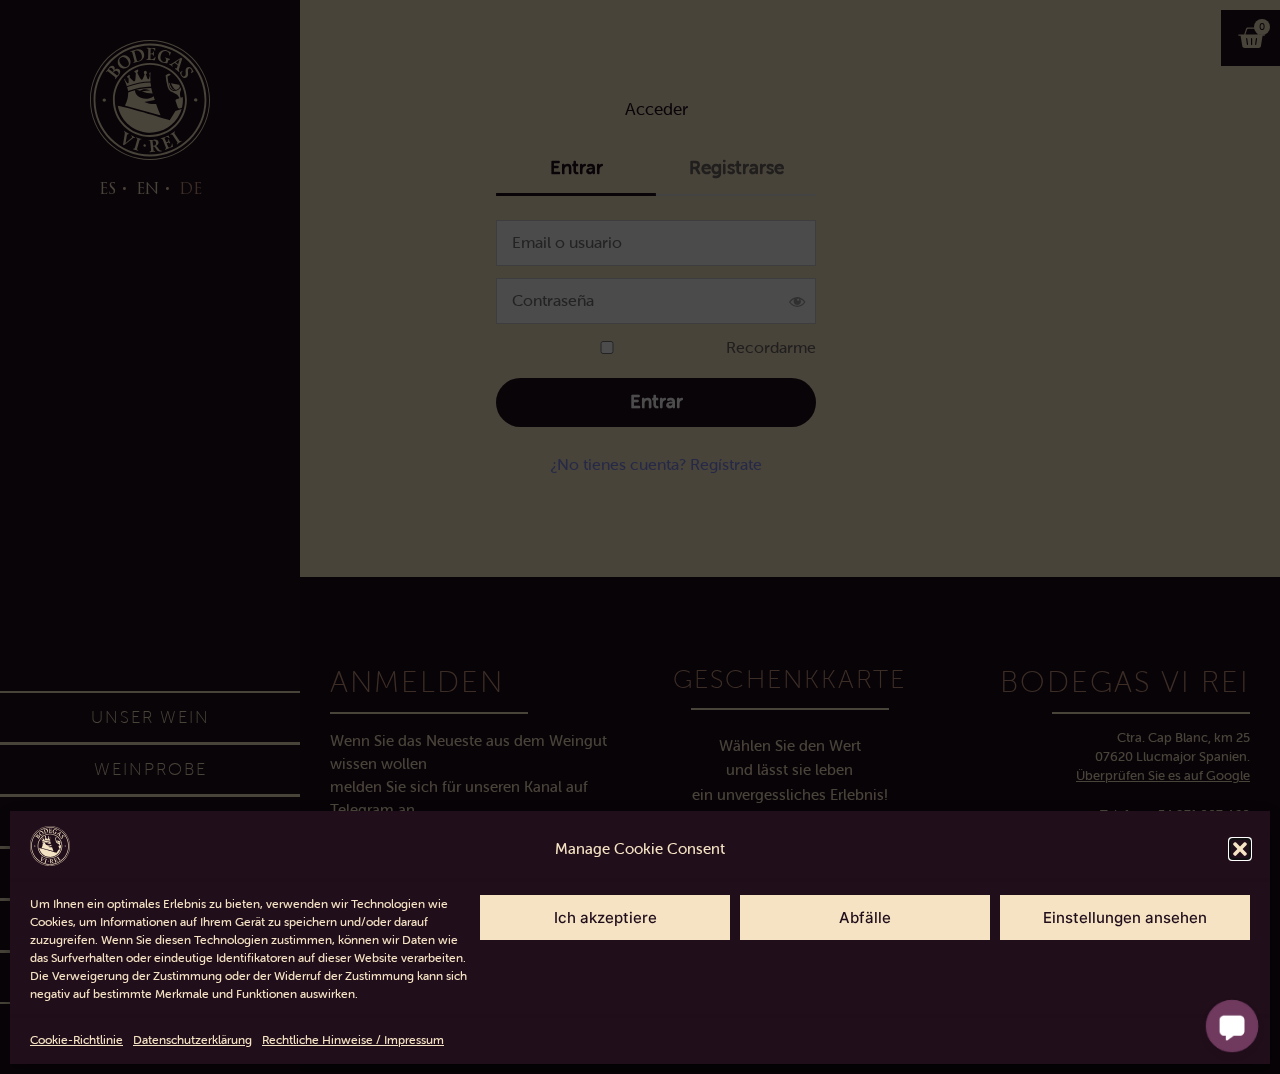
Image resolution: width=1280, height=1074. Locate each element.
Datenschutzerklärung (192, 1040)
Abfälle (865, 917)
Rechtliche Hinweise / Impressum (353, 1040)
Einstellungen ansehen (1125, 917)
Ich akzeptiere (605, 917)
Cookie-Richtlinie (76, 1040)
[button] (1240, 849)
